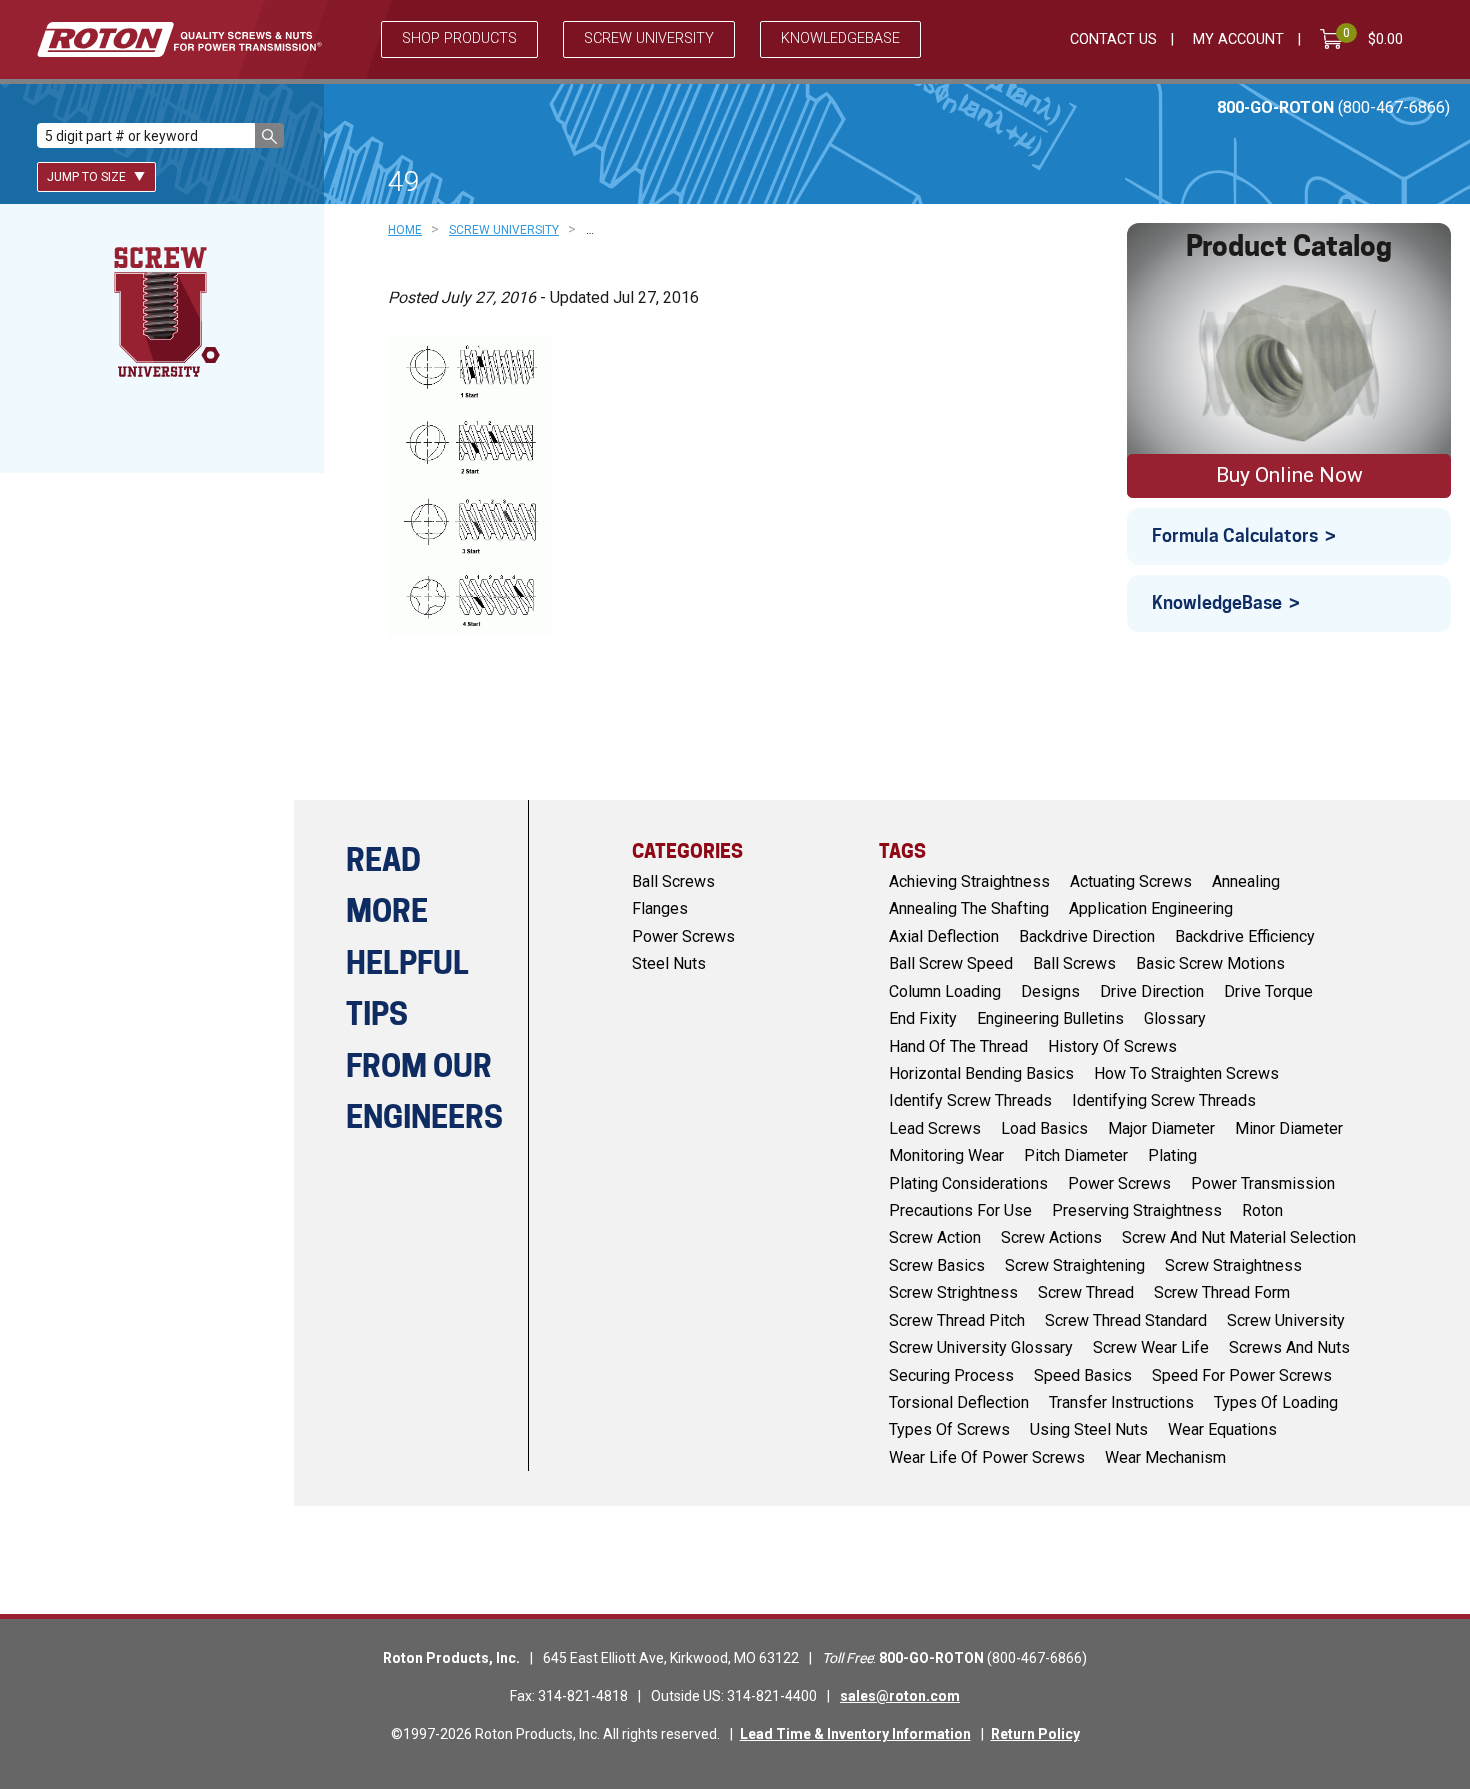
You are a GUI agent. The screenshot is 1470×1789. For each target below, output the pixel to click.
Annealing (1246, 881)
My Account (1238, 39)
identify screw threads (970, 1100)
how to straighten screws (1186, 1073)
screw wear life (1151, 1347)
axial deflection (944, 936)
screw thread (1086, 1292)
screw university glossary (981, 1347)
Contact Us (1113, 39)
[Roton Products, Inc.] (179, 39)
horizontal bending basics (981, 1073)
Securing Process (951, 1375)
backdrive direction (1087, 936)
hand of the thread (958, 1046)
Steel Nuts (669, 963)
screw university (1286, 1320)
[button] (269, 135)
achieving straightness (969, 881)
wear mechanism (1165, 1457)
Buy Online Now (1289, 475)
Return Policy (1035, 1734)
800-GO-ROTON (1333, 107)
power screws (1119, 1183)
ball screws (1074, 963)
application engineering (1151, 908)
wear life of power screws (987, 1457)
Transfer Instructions (1121, 1402)
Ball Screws (673, 881)
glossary (1175, 1018)
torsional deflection (959, 1402)
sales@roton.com (900, 1696)
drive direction (1152, 991)
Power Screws (683, 936)
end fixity (923, 1018)
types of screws (949, 1429)
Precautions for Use (960, 1210)
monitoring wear (946, 1155)
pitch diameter (1076, 1155)
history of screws (1112, 1046)
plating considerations (968, 1183)
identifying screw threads (1164, 1100)
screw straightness (1233, 1265)
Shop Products (459, 38)
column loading (945, 991)
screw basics (937, 1265)
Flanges (660, 908)
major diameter (1161, 1128)
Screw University (649, 38)
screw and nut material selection (1239, 1237)
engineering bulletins (1050, 1018)
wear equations (1222, 1429)
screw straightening (1075, 1265)
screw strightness (953, 1292)
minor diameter (1289, 1128)
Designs (1050, 991)
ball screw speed (951, 963)
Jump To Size (88, 177)
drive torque (1268, 991)
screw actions (1051, 1237)
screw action (935, 1237)
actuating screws (1131, 881)
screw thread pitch (957, 1320)
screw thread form (1222, 1292)
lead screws (935, 1128)
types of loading (1276, 1402)
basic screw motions (1210, 963)
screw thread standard (1126, 1320)
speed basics (1083, 1375)
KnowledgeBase (1217, 602)
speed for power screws (1242, 1375)
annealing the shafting (969, 908)
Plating (1172, 1155)
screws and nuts (1289, 1347)
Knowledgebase (840, 38)
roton (1262, 1210)
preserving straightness (1137, 1210)
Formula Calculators (1235, 535)
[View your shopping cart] (1335, 39)
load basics (1044, 1128)
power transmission (1263, 1183)
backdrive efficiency (1245, 936)
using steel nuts (1089, 1429)
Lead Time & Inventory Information (855, 1734)
